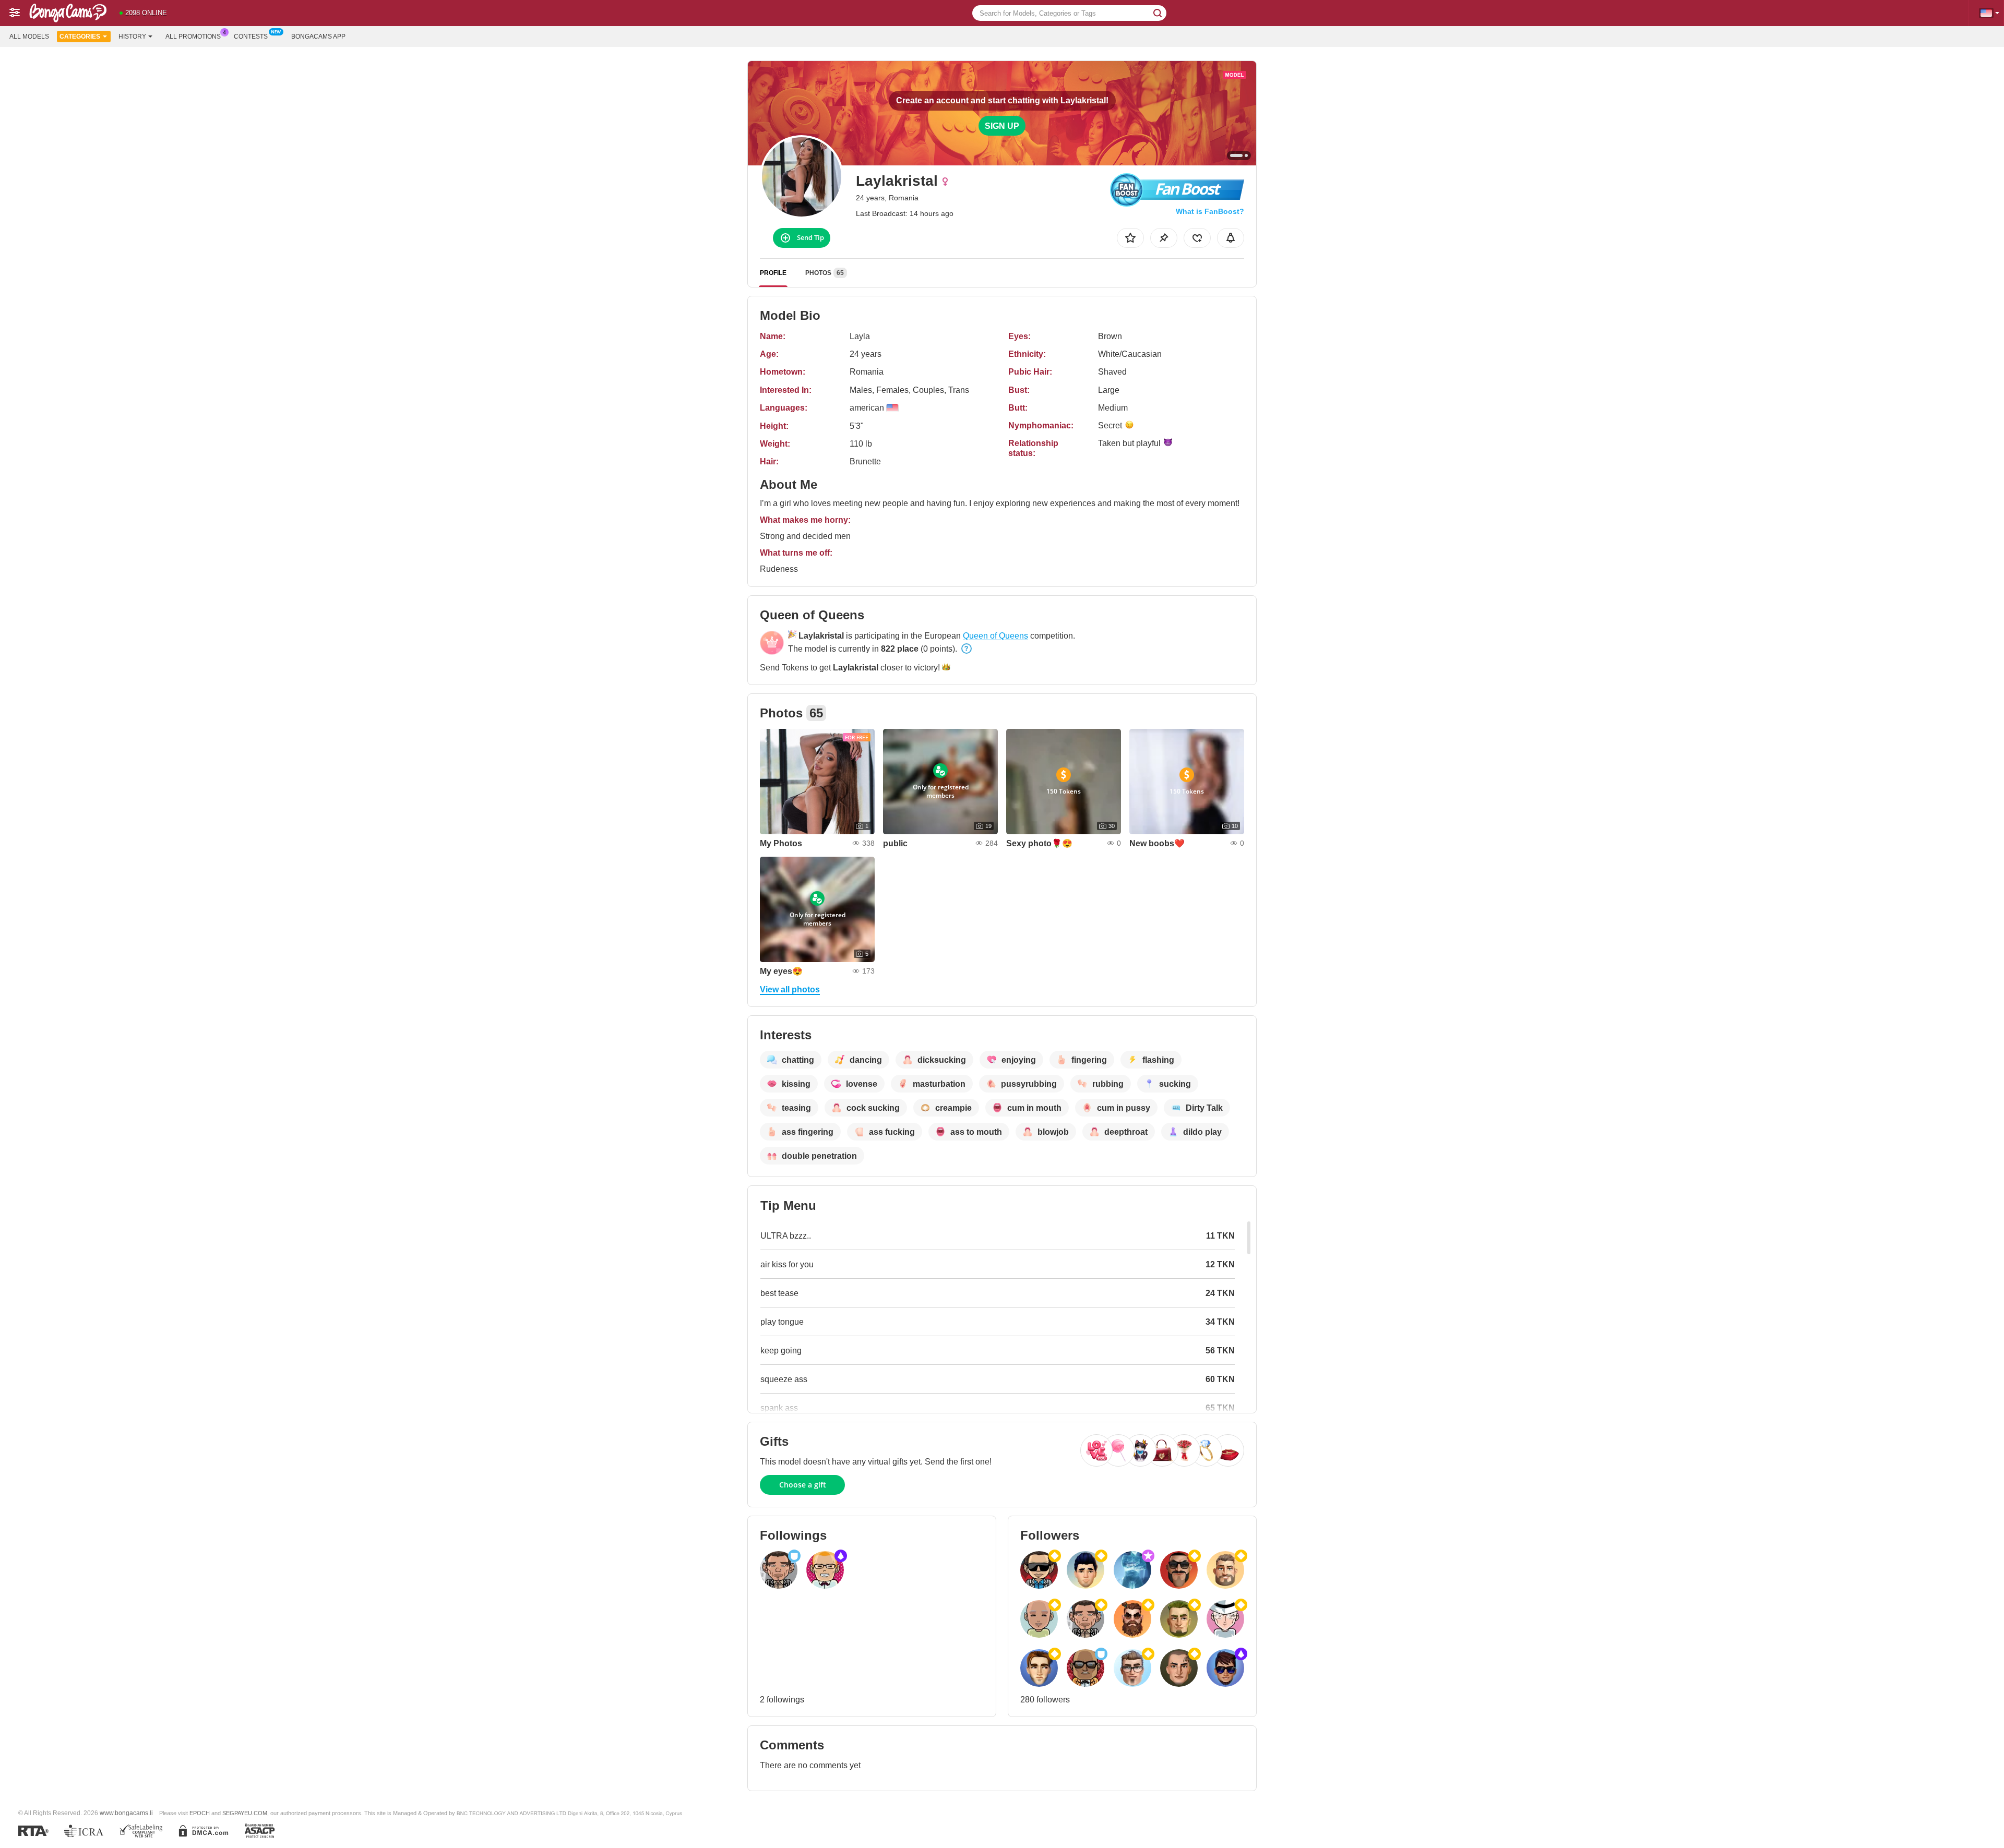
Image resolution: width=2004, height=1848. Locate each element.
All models (29, 37)
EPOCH (200, 1813)
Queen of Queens (995, 636)
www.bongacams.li (126, 1813)
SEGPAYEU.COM (245, 1813)
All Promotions (193, 37)
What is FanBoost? (1210, 211)
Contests (251, 37)
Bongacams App (318, 37)
